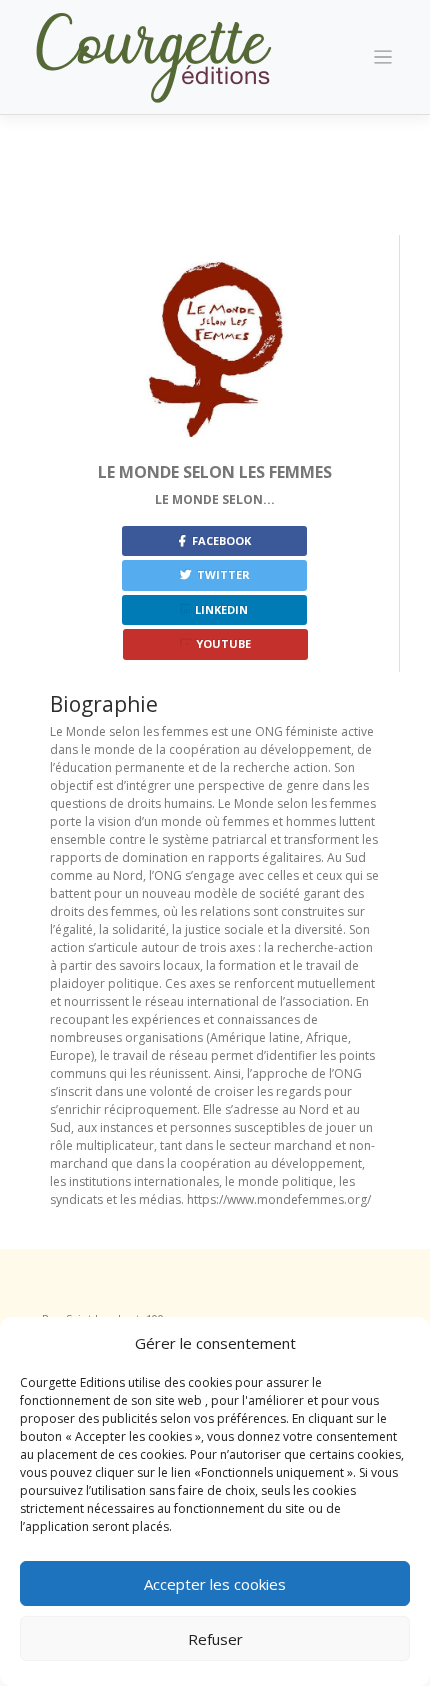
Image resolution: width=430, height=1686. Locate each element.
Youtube (222, 643)
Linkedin (220, 609)
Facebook (220, 540)
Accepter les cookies (215, 1584)
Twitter (222, 574)
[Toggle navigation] (383, 57)
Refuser (215, 1639)
